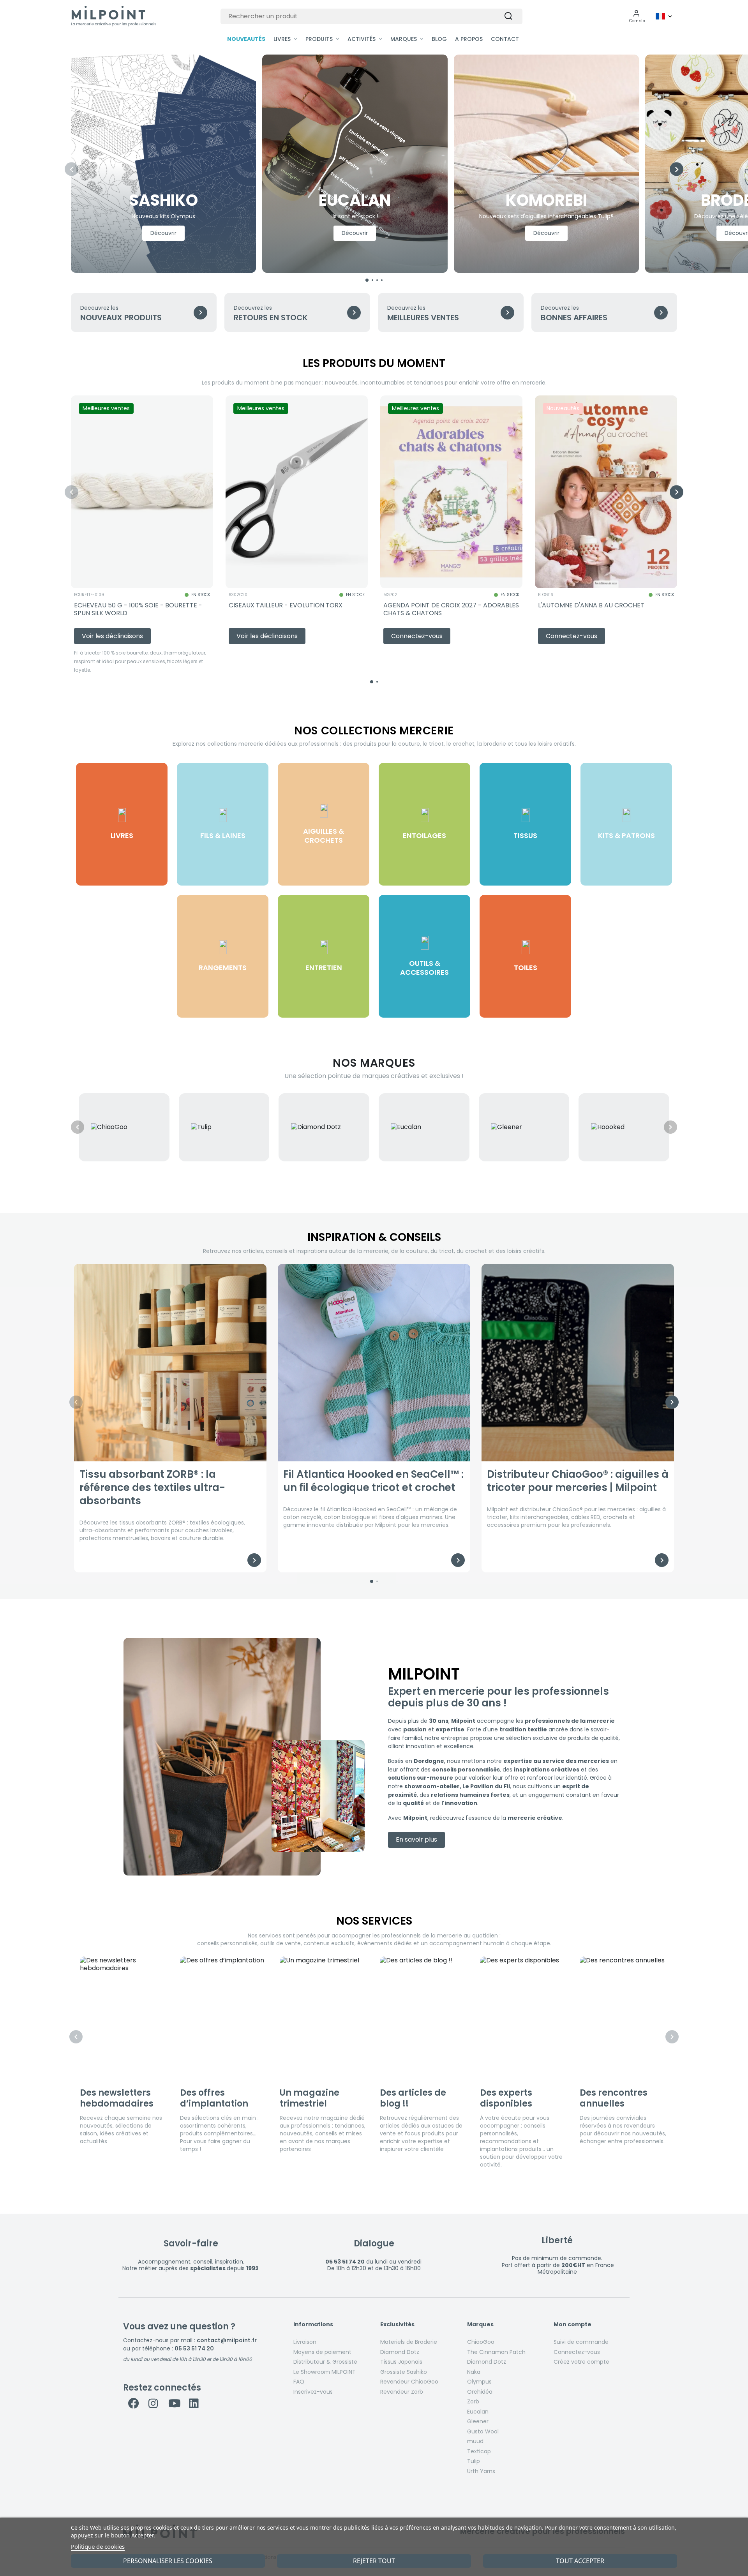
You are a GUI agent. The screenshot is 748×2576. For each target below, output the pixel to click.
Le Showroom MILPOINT (325, 2372)
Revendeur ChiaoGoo (409, 2382)
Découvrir (163, 233)
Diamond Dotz (400, 2352)
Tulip (474, 2461)
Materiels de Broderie (409, 2342)
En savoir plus (416, 1839)
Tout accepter (580, 2561)
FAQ (299, 2382)
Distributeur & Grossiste (325, 2362)
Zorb (473, 2401)
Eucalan (478, 2412)
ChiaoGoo (481, 2342)
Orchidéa (480, 2392)
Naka (474, 2372)
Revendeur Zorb (402, 2392)
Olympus (479, 2382)
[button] (637, 16)
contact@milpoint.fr (227, 2340)
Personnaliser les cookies (168, 2561)
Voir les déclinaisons (112, 636)
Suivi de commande (581, 2342)
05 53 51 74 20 (194, 2348)
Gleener (478, 2421)
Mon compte (572, 2325)
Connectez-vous (577, 2352)
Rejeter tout (374, 2561)
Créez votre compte (581, 2362)
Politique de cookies (98, 2546)
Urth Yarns (481, 2471)
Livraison (305, 2342)
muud (475, 2441)
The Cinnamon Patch (496, 2352)
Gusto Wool (483, 2431)
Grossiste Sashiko (404, 2372)
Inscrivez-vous (313, 2392)
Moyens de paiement (322, 2352)
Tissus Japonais (401, 2362)
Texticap (479, 2451)
